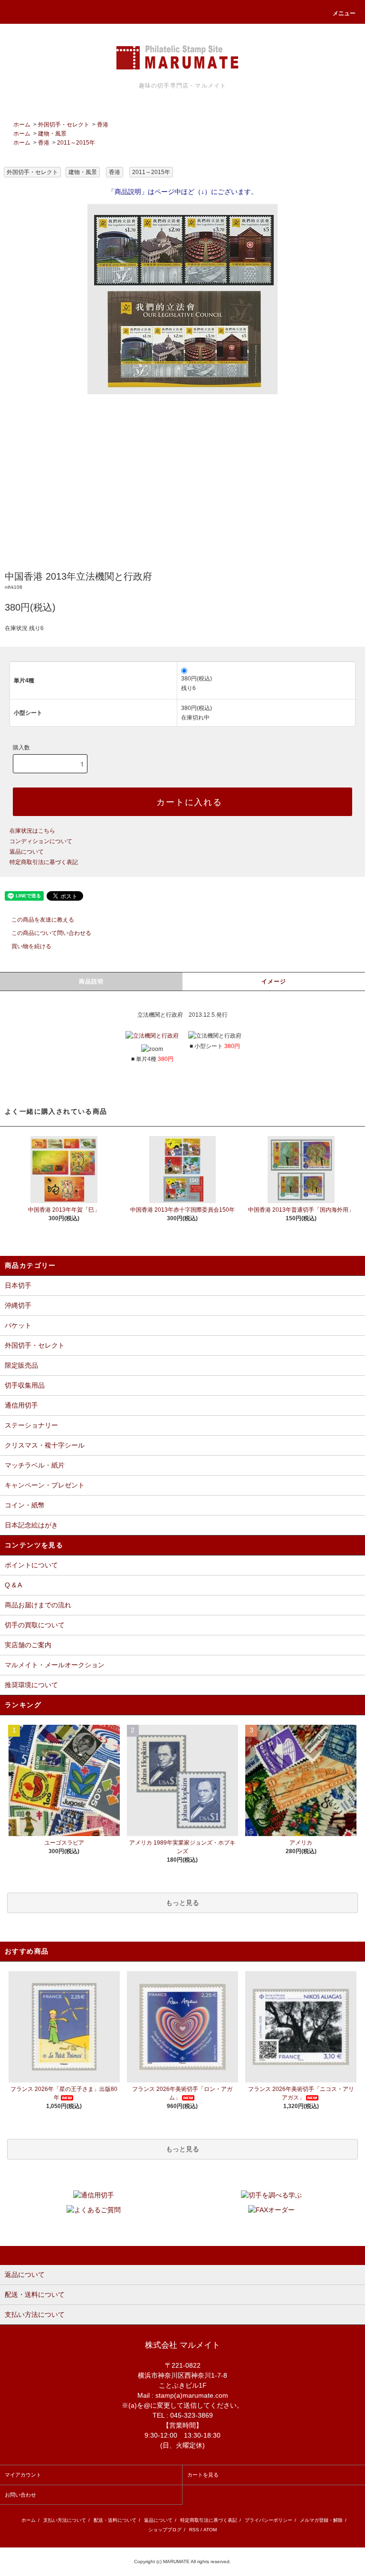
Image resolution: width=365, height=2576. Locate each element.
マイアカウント (23, 2475)
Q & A (13, 1585)
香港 (103, 125)
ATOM (210, 2530)
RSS (194, 2530)
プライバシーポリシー (269, 2520)
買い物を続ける (31, 946)
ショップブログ (165, 2530)
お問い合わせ (20, 2495)
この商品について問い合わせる (51, 933)
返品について (27, 852)
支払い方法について (65, 2520)
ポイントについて (31, 1565)
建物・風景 (52, 134)
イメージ (274, 982)
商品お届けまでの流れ (38, 1605)
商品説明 (91, 982)
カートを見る (203, 2475)
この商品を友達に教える (43, 920)
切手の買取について (35, 1625)
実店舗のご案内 (28, 1645)
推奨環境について (31, 1685)
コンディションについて (41, 841)
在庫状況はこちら (32, 831)
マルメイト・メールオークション (55, 1665)
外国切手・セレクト (64, 125)
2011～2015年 (76, 143)
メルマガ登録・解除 (321, 2520)
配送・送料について (115, 2520)
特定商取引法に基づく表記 (44, 862)
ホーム (22, 125)
